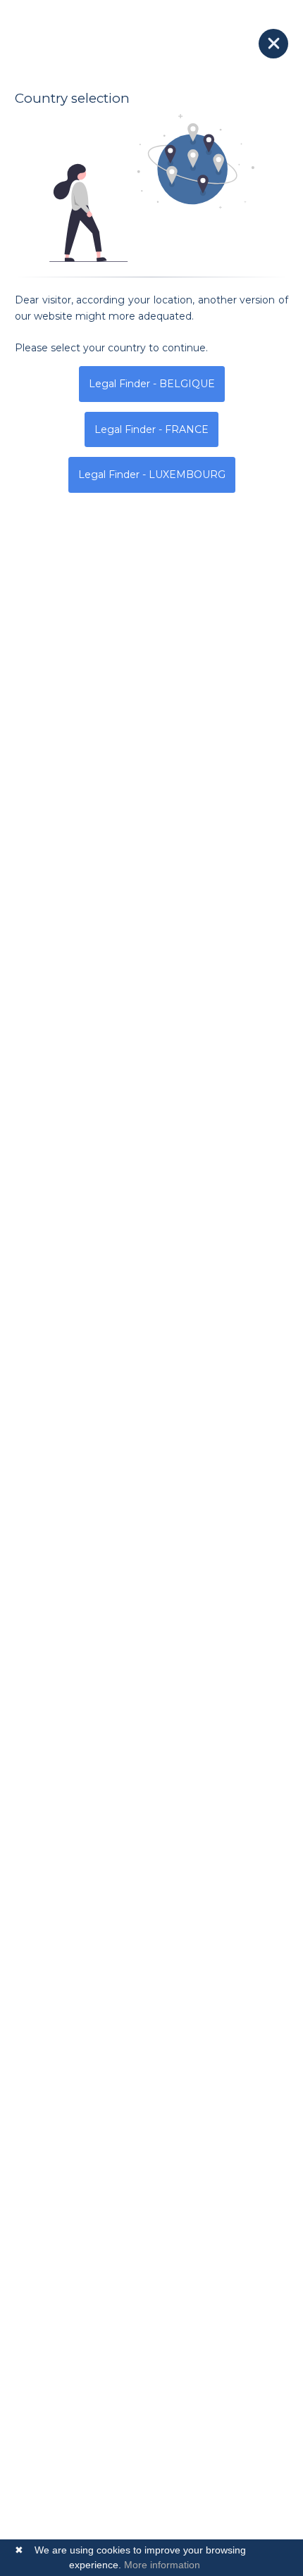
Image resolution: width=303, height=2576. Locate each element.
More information (162, 2565)
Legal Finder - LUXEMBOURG (152, 475)
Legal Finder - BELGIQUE (152, 384)
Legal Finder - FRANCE (151, 429)
